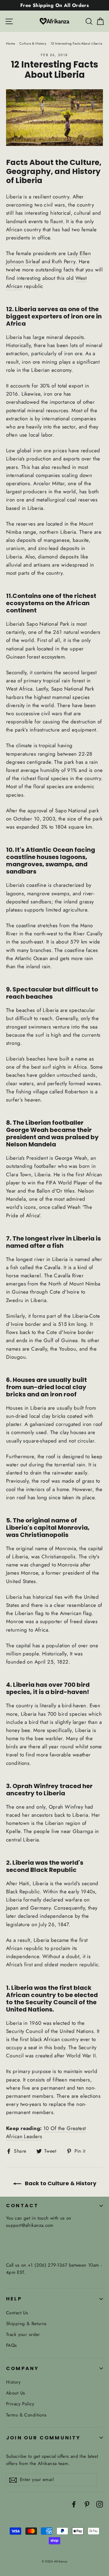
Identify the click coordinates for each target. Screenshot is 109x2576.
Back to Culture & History (60, 2183)
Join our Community (43, 2438)
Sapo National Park (48, 624)
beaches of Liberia (37, 1010)
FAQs (12, 2345)
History (13, 2382)
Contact (22, 2206)
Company (22, 2368)
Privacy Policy (20, 2404)
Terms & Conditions (26, 2415)
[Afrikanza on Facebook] (74, 2504)
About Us (15, 2393)
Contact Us (17, 2313)
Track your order (23, 2334)
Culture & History (33, 43)
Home (11, 43)
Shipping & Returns (26, 2324)
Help (14, 2299)
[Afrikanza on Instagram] (100, 2504)
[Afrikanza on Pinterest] (87, 2504)
